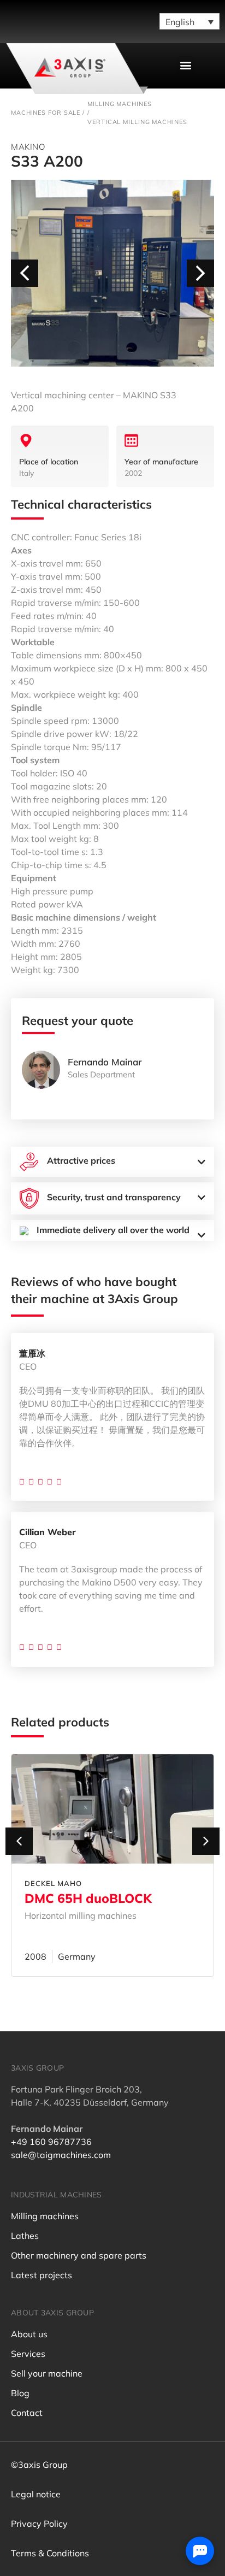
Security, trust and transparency (114, 1197)
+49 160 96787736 (51, 2142)
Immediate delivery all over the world (113, 1230)
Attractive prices (81, 1160)
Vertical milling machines (137, 122)
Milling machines (119, 104)
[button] (185, 65)
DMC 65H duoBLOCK (88, 1898)
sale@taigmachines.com (61, 2155)
